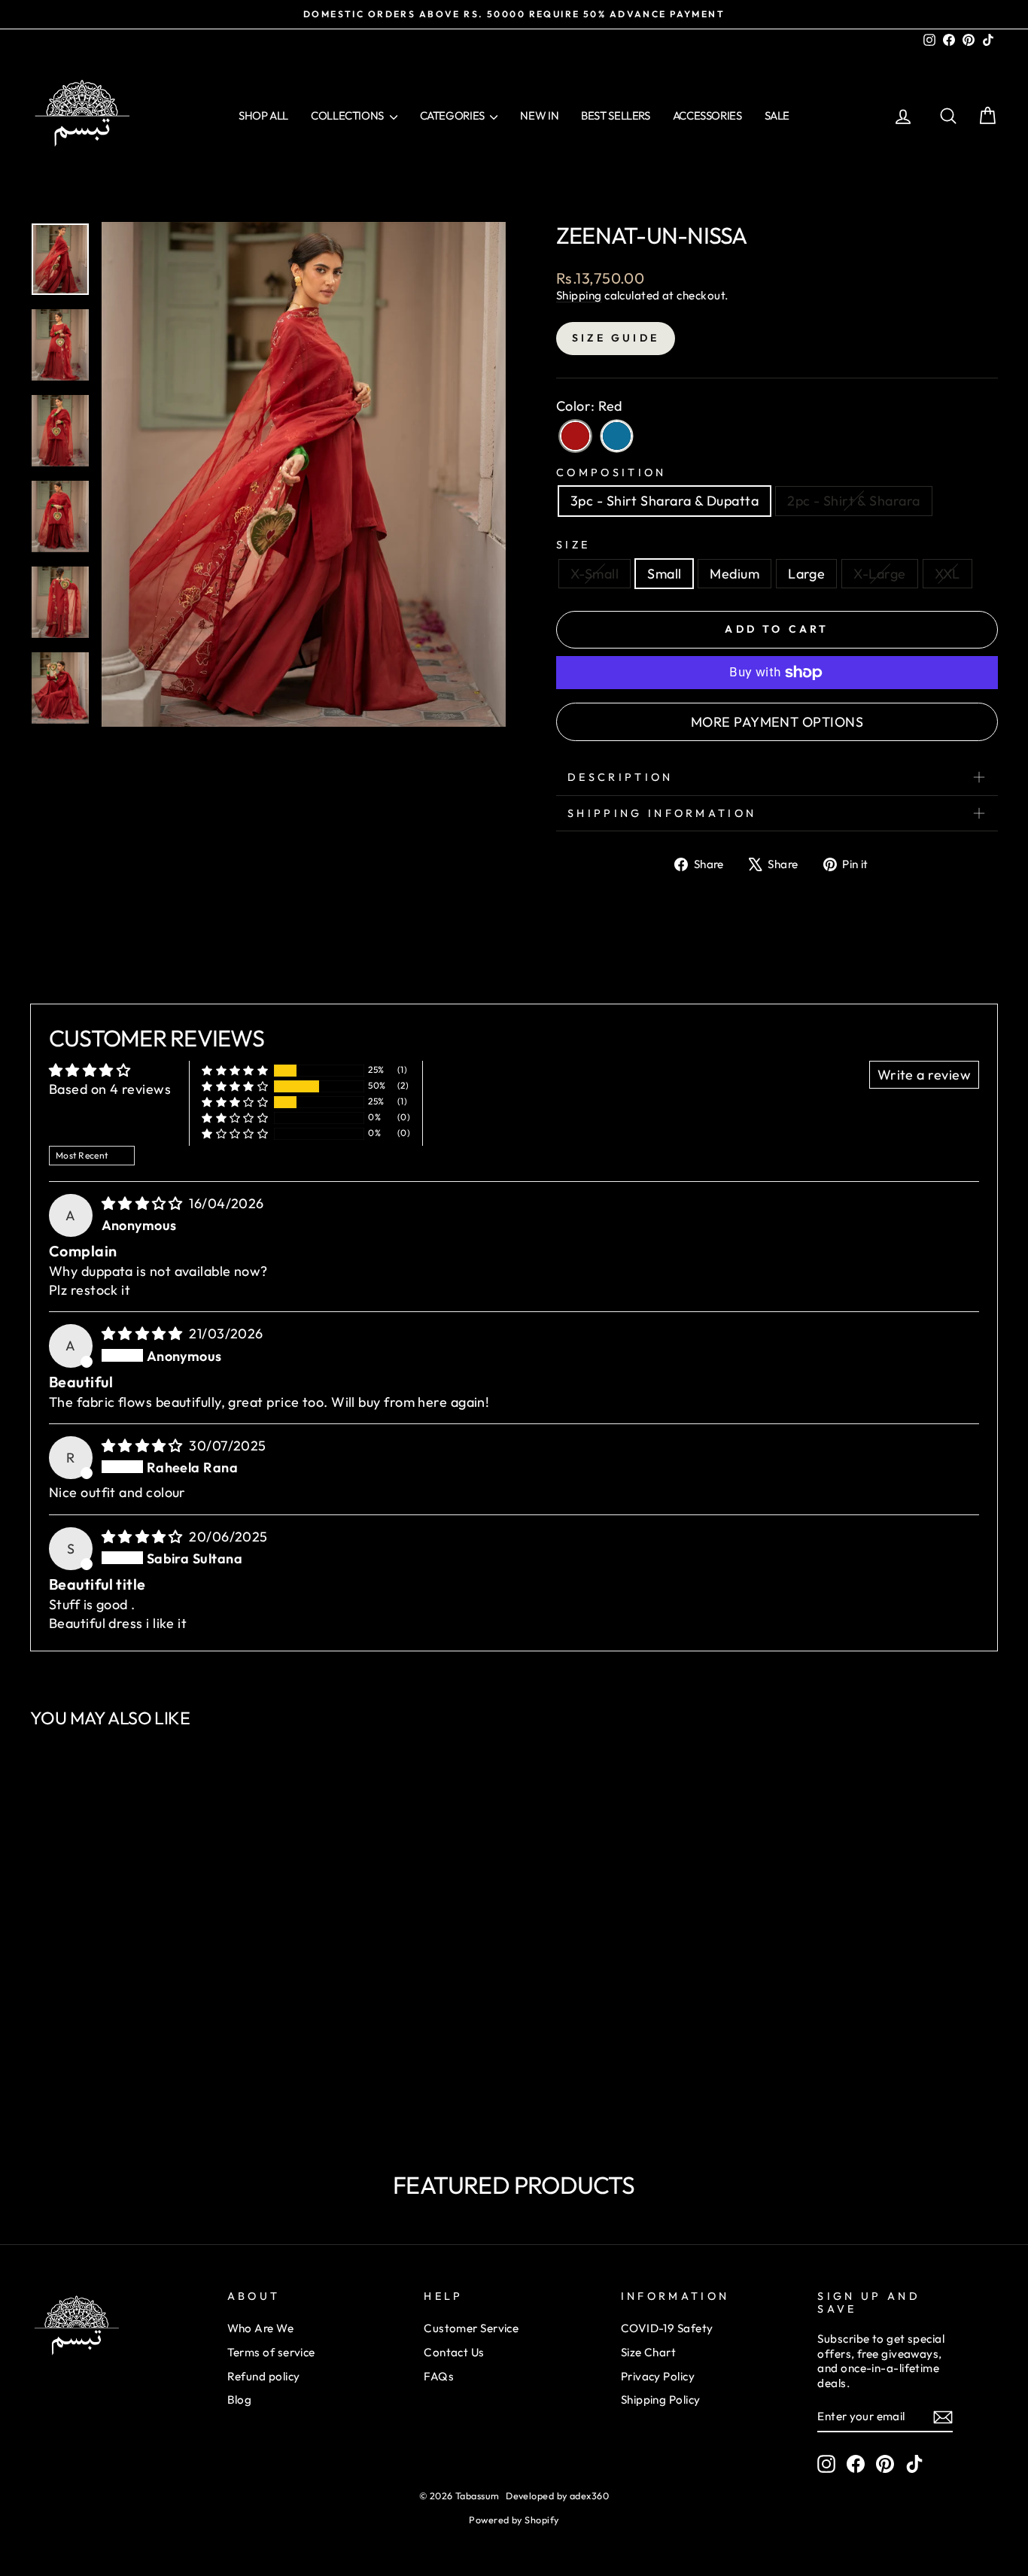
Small (664, 574)
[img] (144, 1203)
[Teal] (617, 436)
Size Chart (649, 2352)
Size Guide (616, 338)
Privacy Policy (658, 2376)
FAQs (439, 2376)
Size (573, 545)
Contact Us (454, 2352)
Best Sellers (616, 115)
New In (539, 115)
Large (806, 574)
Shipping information (662, 813)
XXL (947, 574)
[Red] (575, 436)
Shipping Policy (661, 2400)
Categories (453, 115)
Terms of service (271, 2352)
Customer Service (471, 2328)
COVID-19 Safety (667, 2328)
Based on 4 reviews (110, 1089)
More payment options (777, 722)
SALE (777, 115)
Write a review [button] (924, 1075)
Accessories (707, 115)
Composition (611, 472)
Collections (348, 115)
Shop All (263, 115)
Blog (240, 2400)
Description (620, 777)
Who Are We (261, 2328)
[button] (235, 1070)
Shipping (579, 295)
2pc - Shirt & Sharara (853, 501)
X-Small (595, 574)
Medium (735, 574)
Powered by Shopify (514, 2520)
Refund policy (264, 2376)
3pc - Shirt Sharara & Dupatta (665, 501)
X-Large (879, 574)
